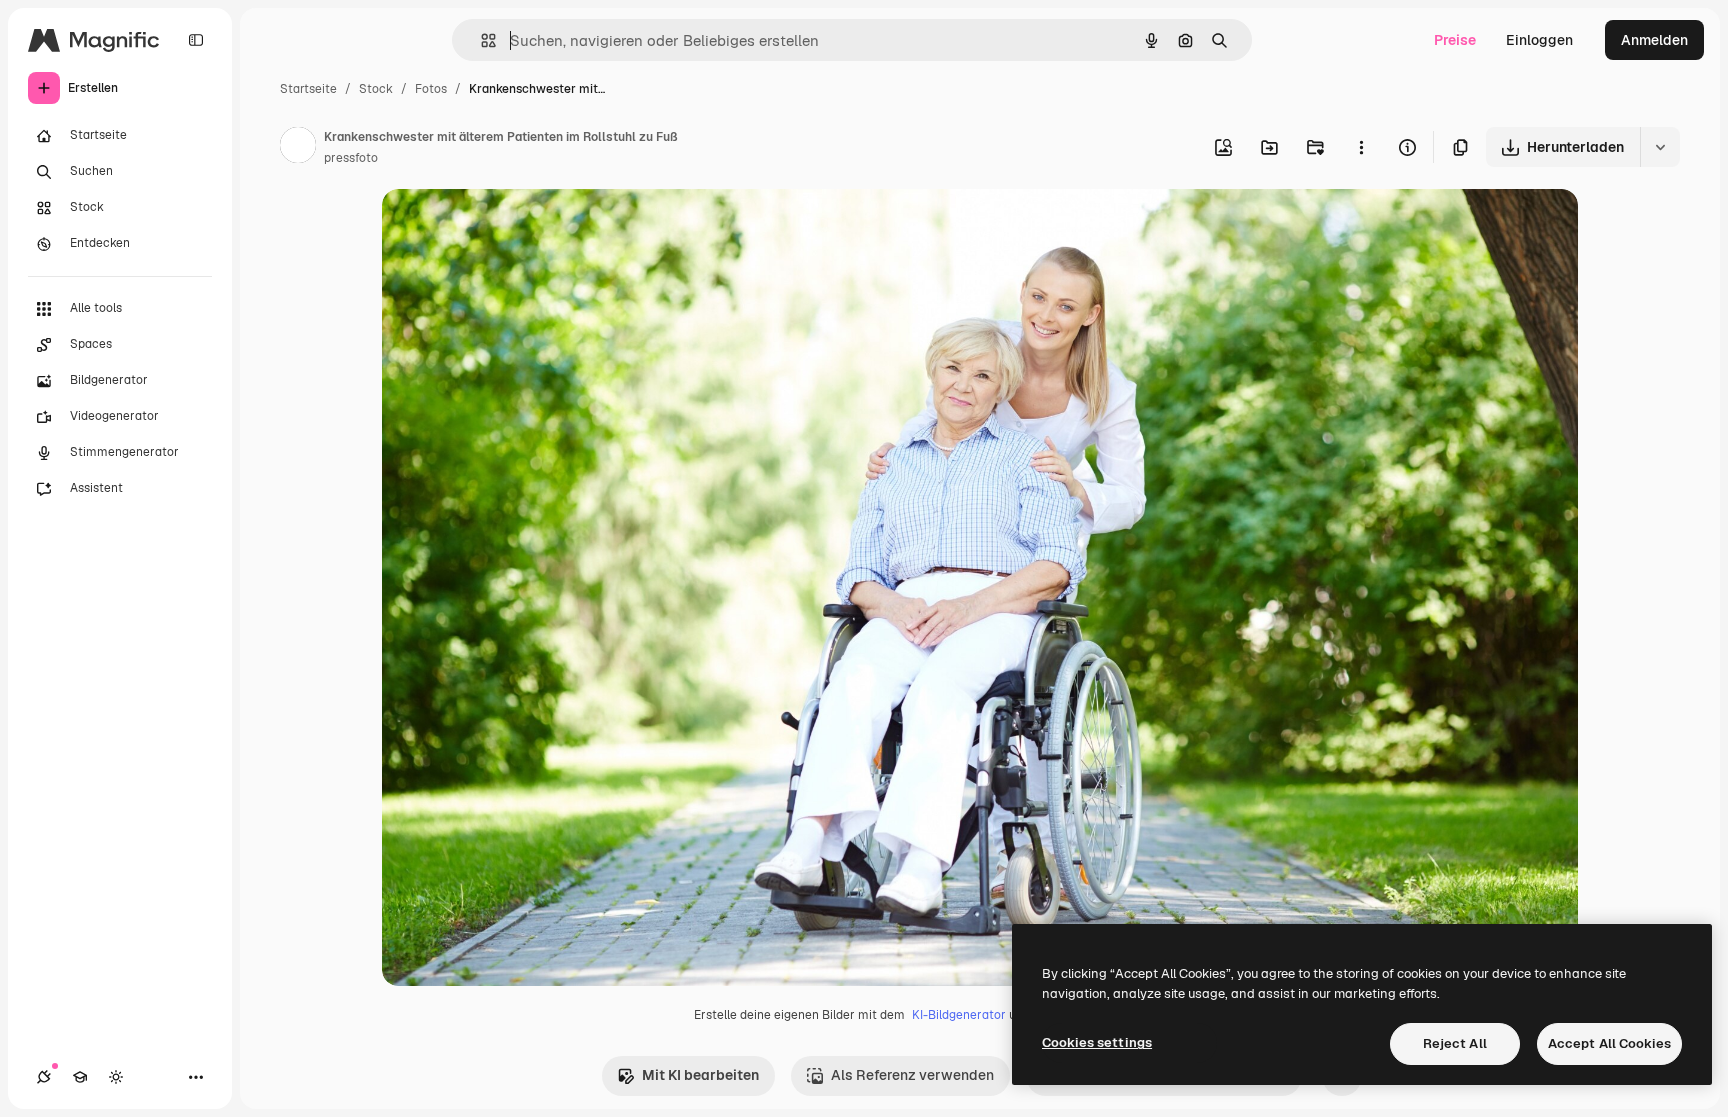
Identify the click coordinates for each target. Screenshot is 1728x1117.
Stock (376, 89)
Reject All (1455, 1043)
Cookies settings (1097, 1042)
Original (510, 227)
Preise (1455, 40)
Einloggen (1539, 40)
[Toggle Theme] (116, 1077)
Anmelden (1654, 40)
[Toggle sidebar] (196, 40)
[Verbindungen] (44, 1077)
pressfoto (351, 158)
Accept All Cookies (1609, 1043)
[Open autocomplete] (480, 40)
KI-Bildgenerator (959, 1015)
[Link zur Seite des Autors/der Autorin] (298, 148)
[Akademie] (80, 1077)
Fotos (431, 89)
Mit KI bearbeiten (700, 1075)
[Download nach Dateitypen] (1660, 147)
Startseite (308, 89)
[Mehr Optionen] (1361, 147)
